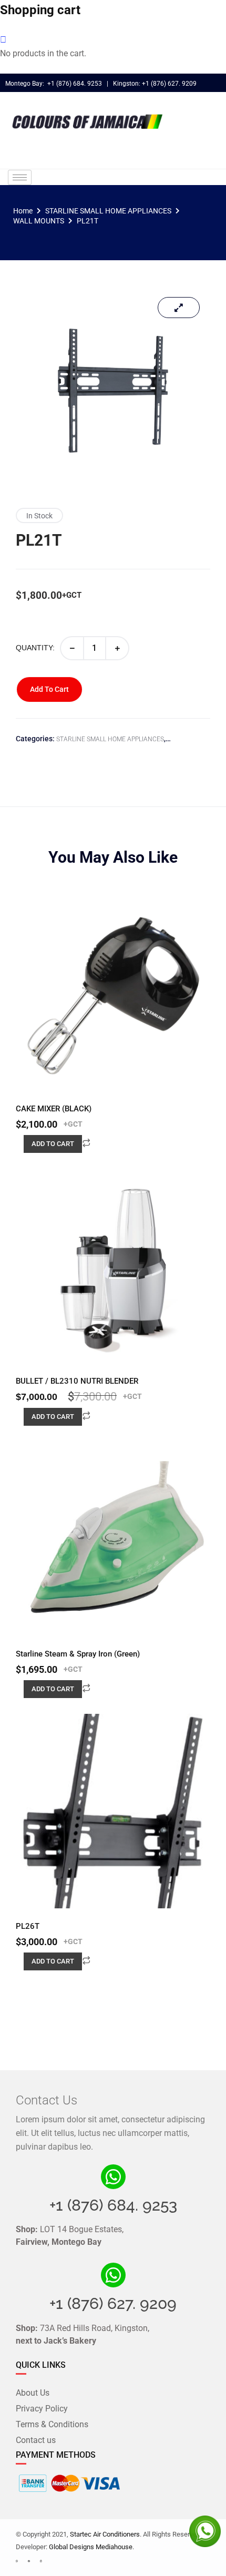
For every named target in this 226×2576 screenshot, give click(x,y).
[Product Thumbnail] (179, 308)
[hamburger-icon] (20, 177)
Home (23, 211)
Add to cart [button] (53, 1144)
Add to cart (49, 689)
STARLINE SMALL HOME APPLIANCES (108, 211)
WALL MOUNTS (39, 221)
